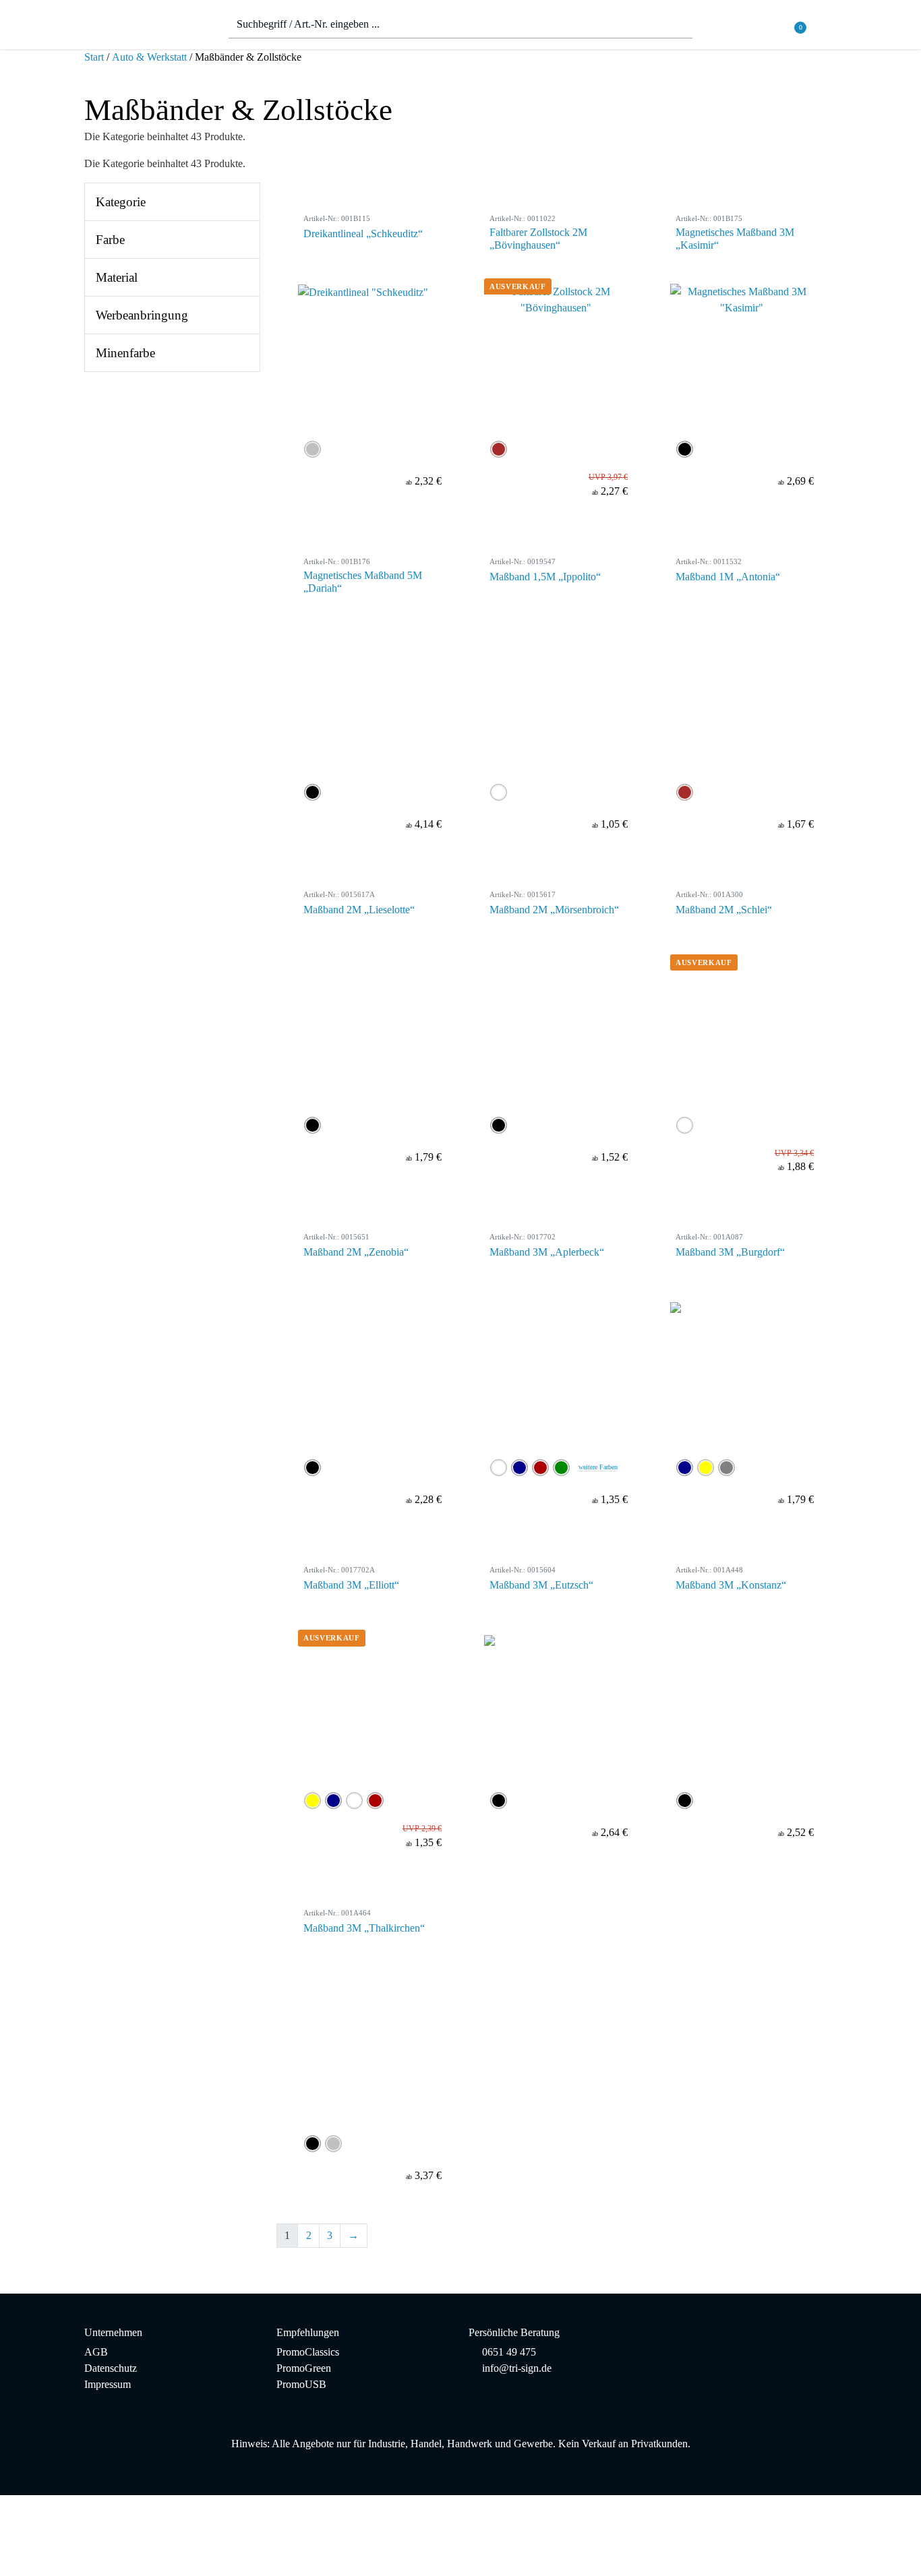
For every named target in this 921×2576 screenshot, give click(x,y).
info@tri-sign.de (517, 2368)
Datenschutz (111, 2368)
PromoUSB (301, 2384)
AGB (96, 2352)
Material (117, 277)
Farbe (110, 240)
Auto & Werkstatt (149, 57)
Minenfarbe (125, 353)
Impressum (108, 2384)
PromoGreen (304, 2368)
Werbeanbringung (142, 315)
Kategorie (121, 202)
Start (94, 57)
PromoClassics (308, 2352)
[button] (828, 28)
